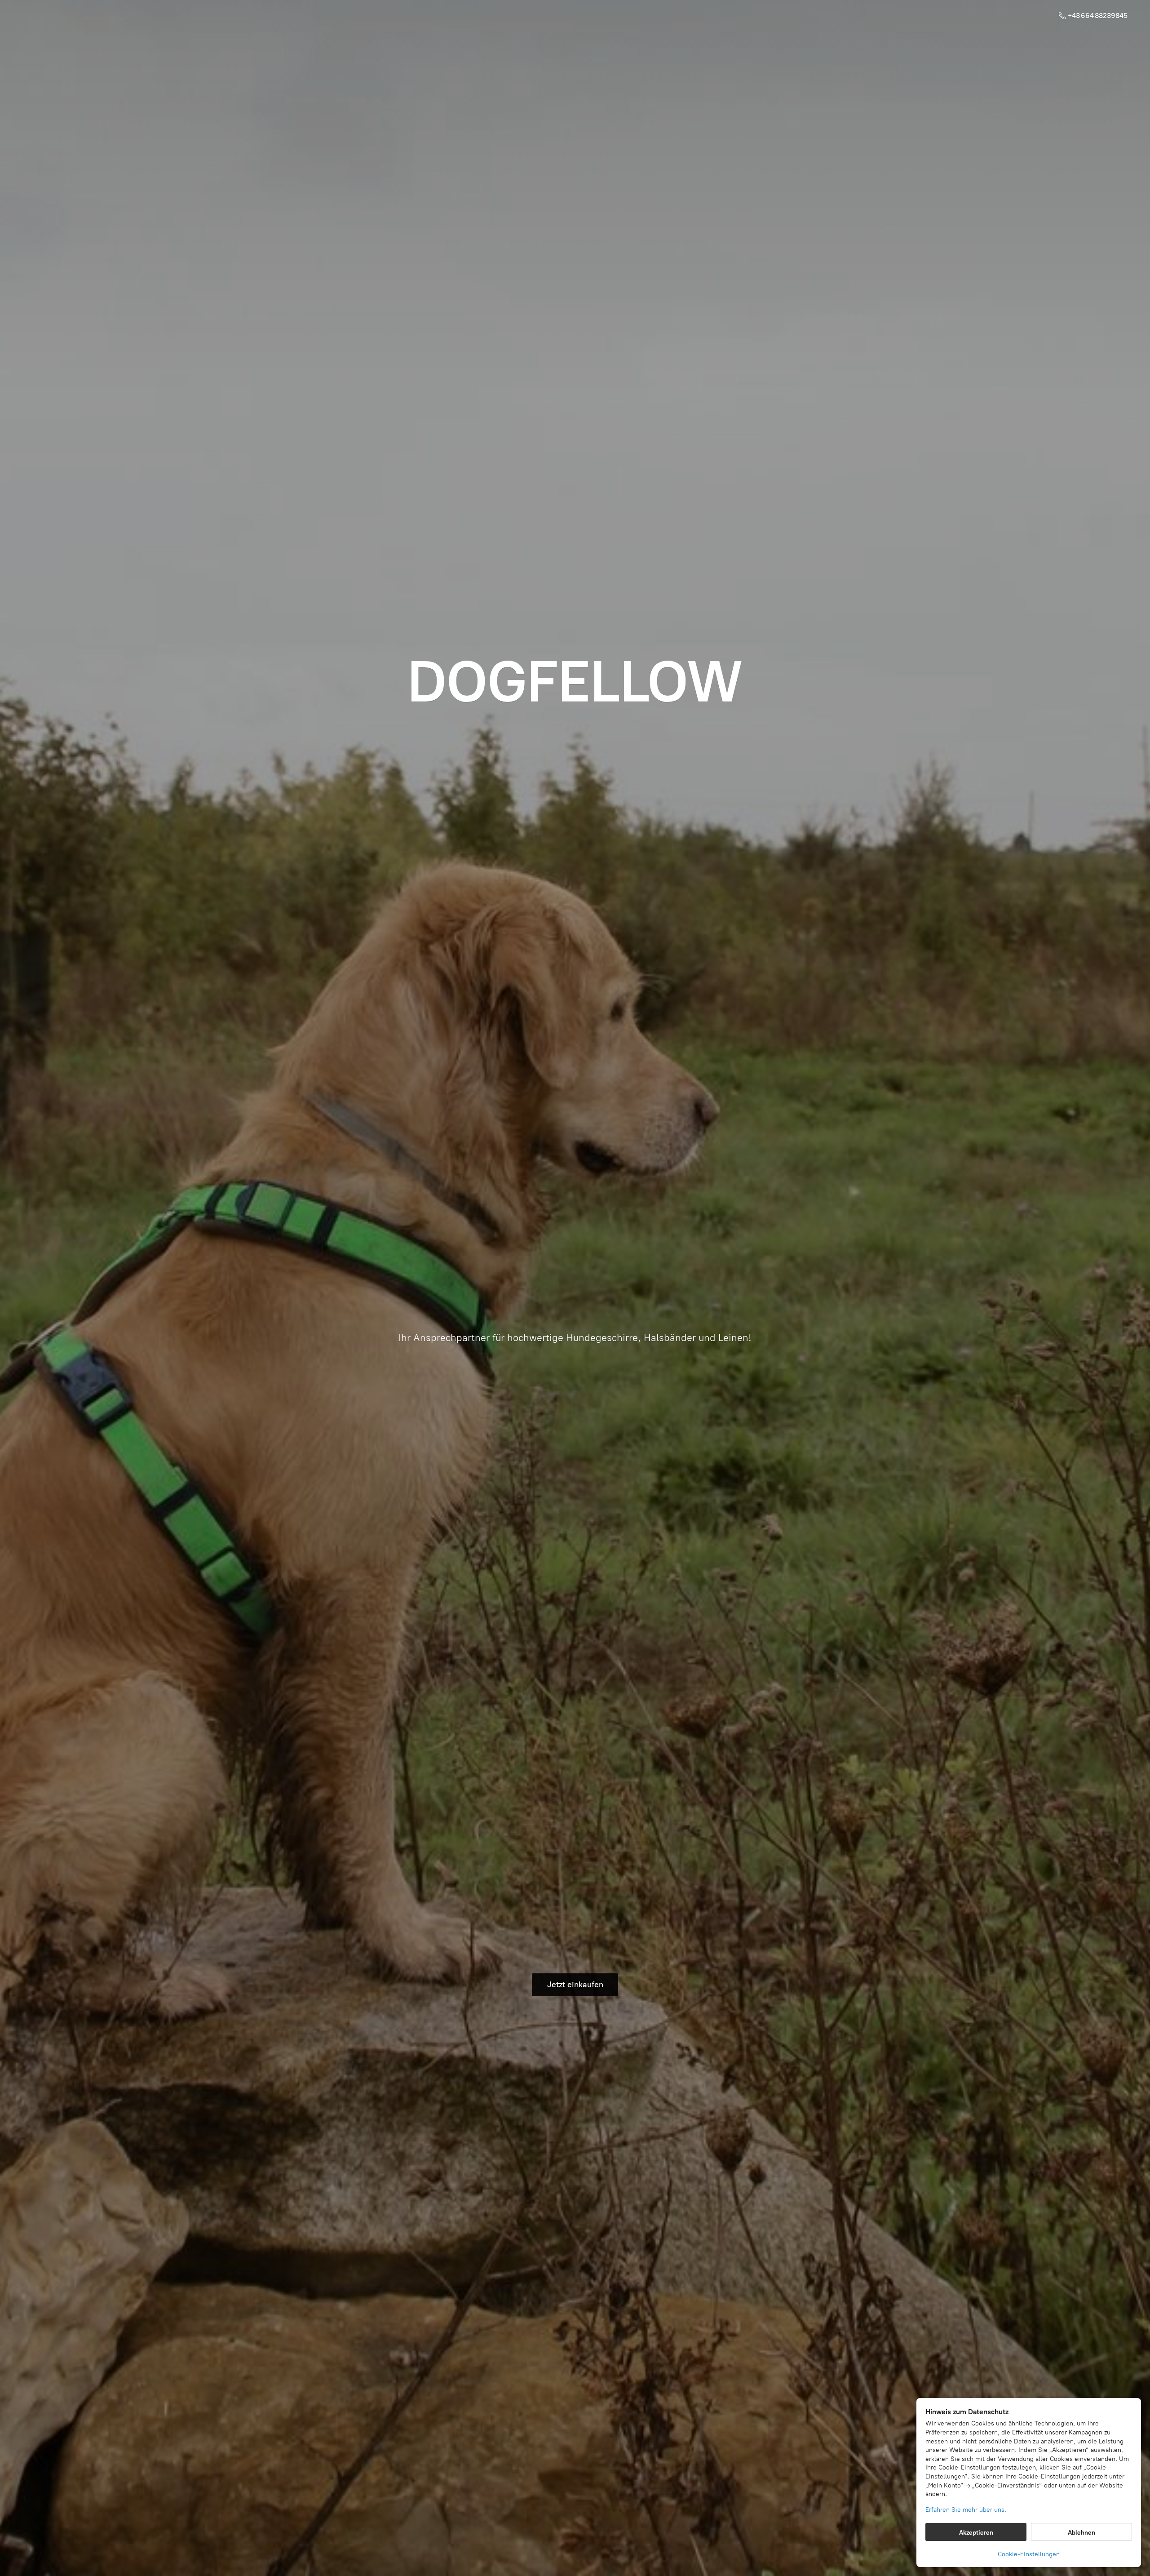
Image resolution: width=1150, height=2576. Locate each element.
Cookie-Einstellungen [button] (1029, 2554)
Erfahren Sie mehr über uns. (966, 2510)
